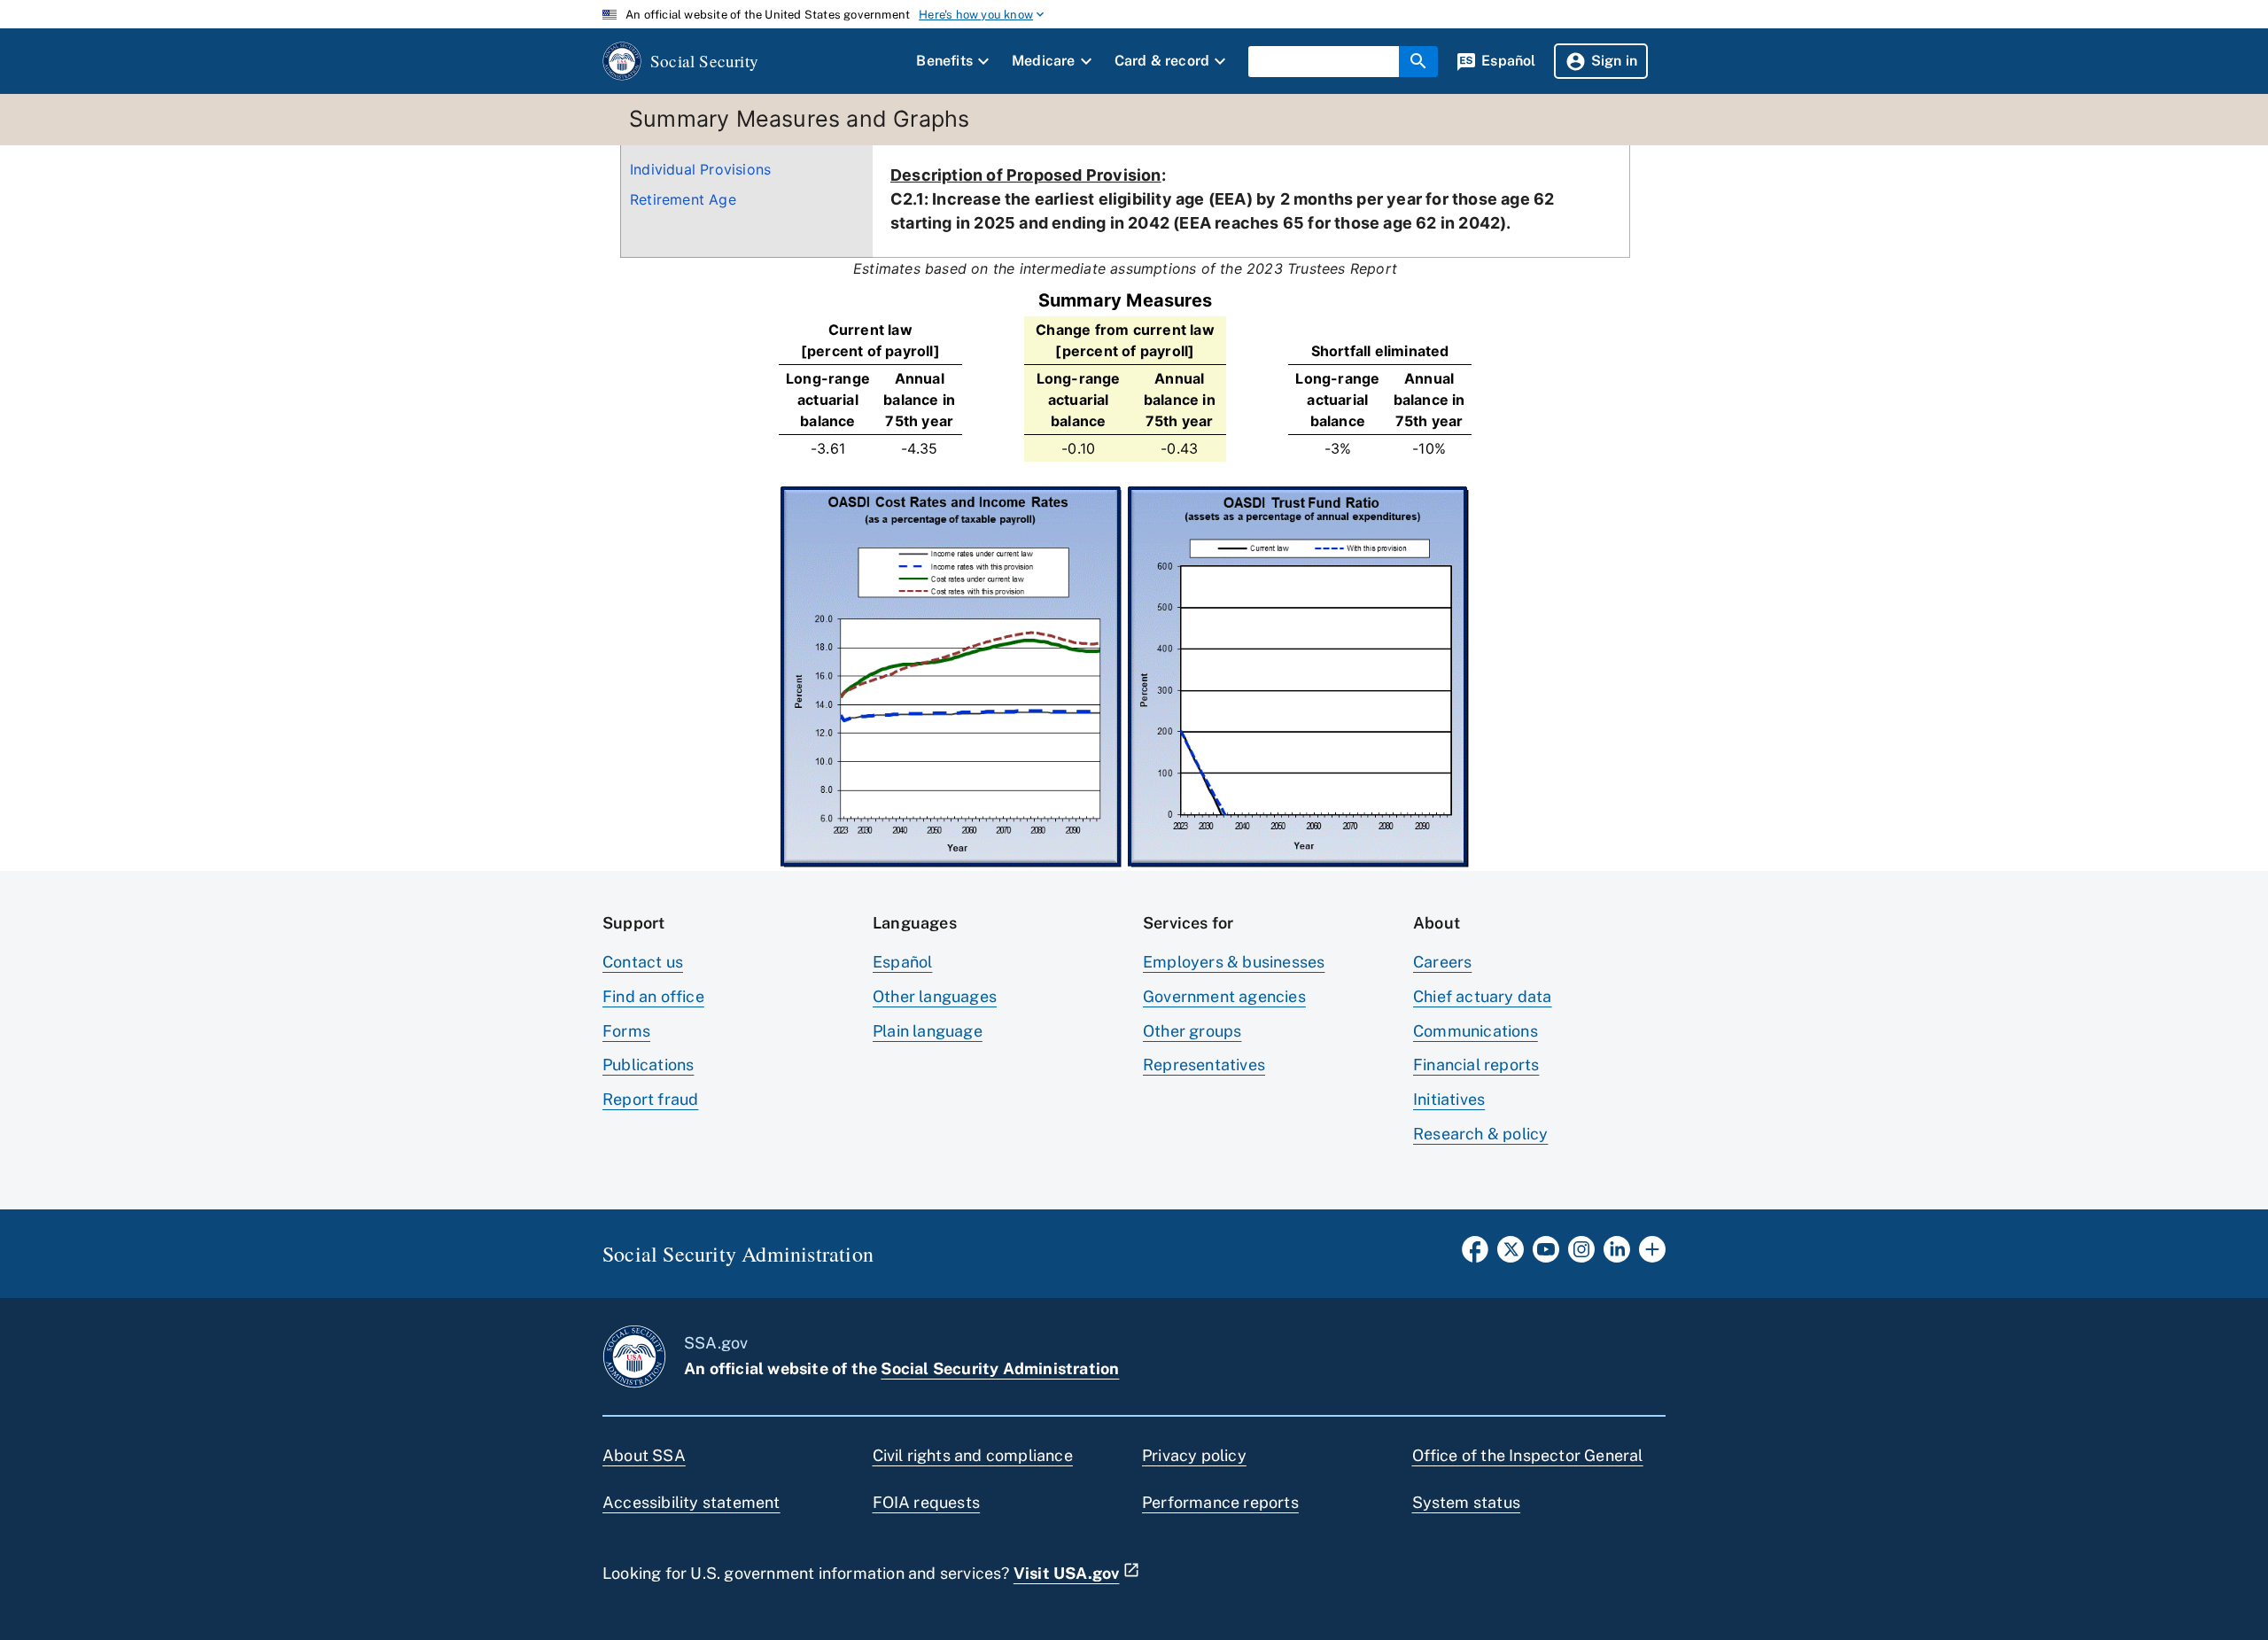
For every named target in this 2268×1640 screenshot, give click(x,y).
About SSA (644, 1455)
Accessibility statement (691, 1502)
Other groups (1192, 1031)
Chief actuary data (1483, 996)
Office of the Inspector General (1528, 1455)
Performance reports (1220, 1502)
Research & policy (1480, 1134)
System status (1467, 1502)
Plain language (928, 1031)
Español (902, 962)
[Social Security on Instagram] (1581, 1255)
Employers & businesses (1234, 962)
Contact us (643, 962)
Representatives (1204, 1065)
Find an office (653, 996)
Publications (648, 1065)
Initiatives (1449, 1099)
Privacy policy (1194, 1455)
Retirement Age (683, 199)
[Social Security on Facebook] (1475, 1255)
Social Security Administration (1000, 1368)
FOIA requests (927, 1502)
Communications (1476, 1031)
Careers (1442, 962)
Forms (626, 1031)
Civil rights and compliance (973, 1455)
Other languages (935, 996)
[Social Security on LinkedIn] (1617, 1255)
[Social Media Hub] (1652, 1255)
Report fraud (650, 1099)
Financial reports (1476, 1065)
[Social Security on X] (1511, 1255)
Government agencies (1224, 996)
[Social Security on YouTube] (1546, 1255)
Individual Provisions (700, 169)
